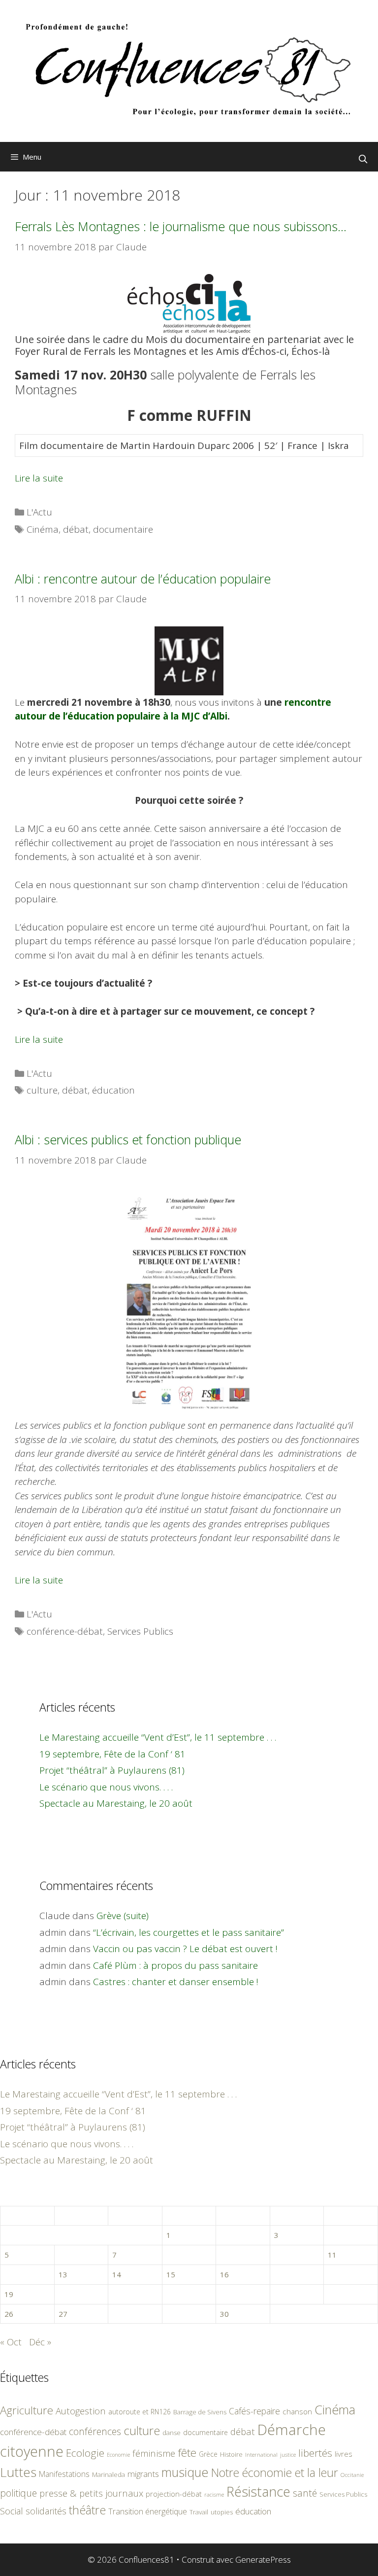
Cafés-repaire (254, 2411)
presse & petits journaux (91, 2493)
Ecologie (85, 2453)
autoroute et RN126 (140, 2412)
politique (18, 2493)
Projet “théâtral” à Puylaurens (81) (112, 1770)
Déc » (40, 2342)
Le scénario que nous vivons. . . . (106, 1787)
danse (172, 2433)
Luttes (18, 2472)
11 (332, 2255)
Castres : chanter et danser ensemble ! (176, 1982)
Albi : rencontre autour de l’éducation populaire (143, 579)
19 (9, 2294)
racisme (214, 2494)
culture (42, 1090)
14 (117, 2274)
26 (9, 2314)
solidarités (46, 2511)
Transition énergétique (148, 2511)
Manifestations (64, 2474)
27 (63, 2314)
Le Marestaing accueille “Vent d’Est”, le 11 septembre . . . (158, 1737)
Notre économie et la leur (275, 2473)
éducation (113, 1090)
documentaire (123, 529)
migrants (143, 2473)
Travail (199, 2512)
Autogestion (81, 2411)
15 (171, 2274)
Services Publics (140, 1631)
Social (12, 2511)
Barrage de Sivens (200, 2412)
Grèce (208, 2454)
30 (224, 2314)
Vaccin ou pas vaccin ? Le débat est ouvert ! (185, 1949)
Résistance (258, 2491)
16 (224, 2274)
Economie (118, 2455)
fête (187, 2453)
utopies (222, 2512)
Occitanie (352, 2475)
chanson (297, 2412)
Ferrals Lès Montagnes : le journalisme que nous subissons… (181, 226)
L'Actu (39, 512)
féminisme (154, 2453)
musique (185, 2472)
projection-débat (174, 2494)
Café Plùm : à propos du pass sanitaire (175, 1965)
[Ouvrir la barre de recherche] (363, 159)
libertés (315, 2453)
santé (305, 2493)
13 (63, 2274)
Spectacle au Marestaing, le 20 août (116, 1803)
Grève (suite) (123, 1916)
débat (76, 529)
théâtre (87, 2510)
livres (344, 2454)
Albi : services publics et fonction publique (128, 1139)
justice (288, 2455)
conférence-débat (65, 1631)
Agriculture (27, 2410)
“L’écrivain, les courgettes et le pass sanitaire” (189, 1932)
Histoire (231, 2454)
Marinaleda (109, 2474)
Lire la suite (39, 478)
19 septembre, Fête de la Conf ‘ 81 (112, 1754)
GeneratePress (263, 2559)
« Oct (11, 2342)
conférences (95, 2431)
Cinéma (43, 529)
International (261, 2455)
